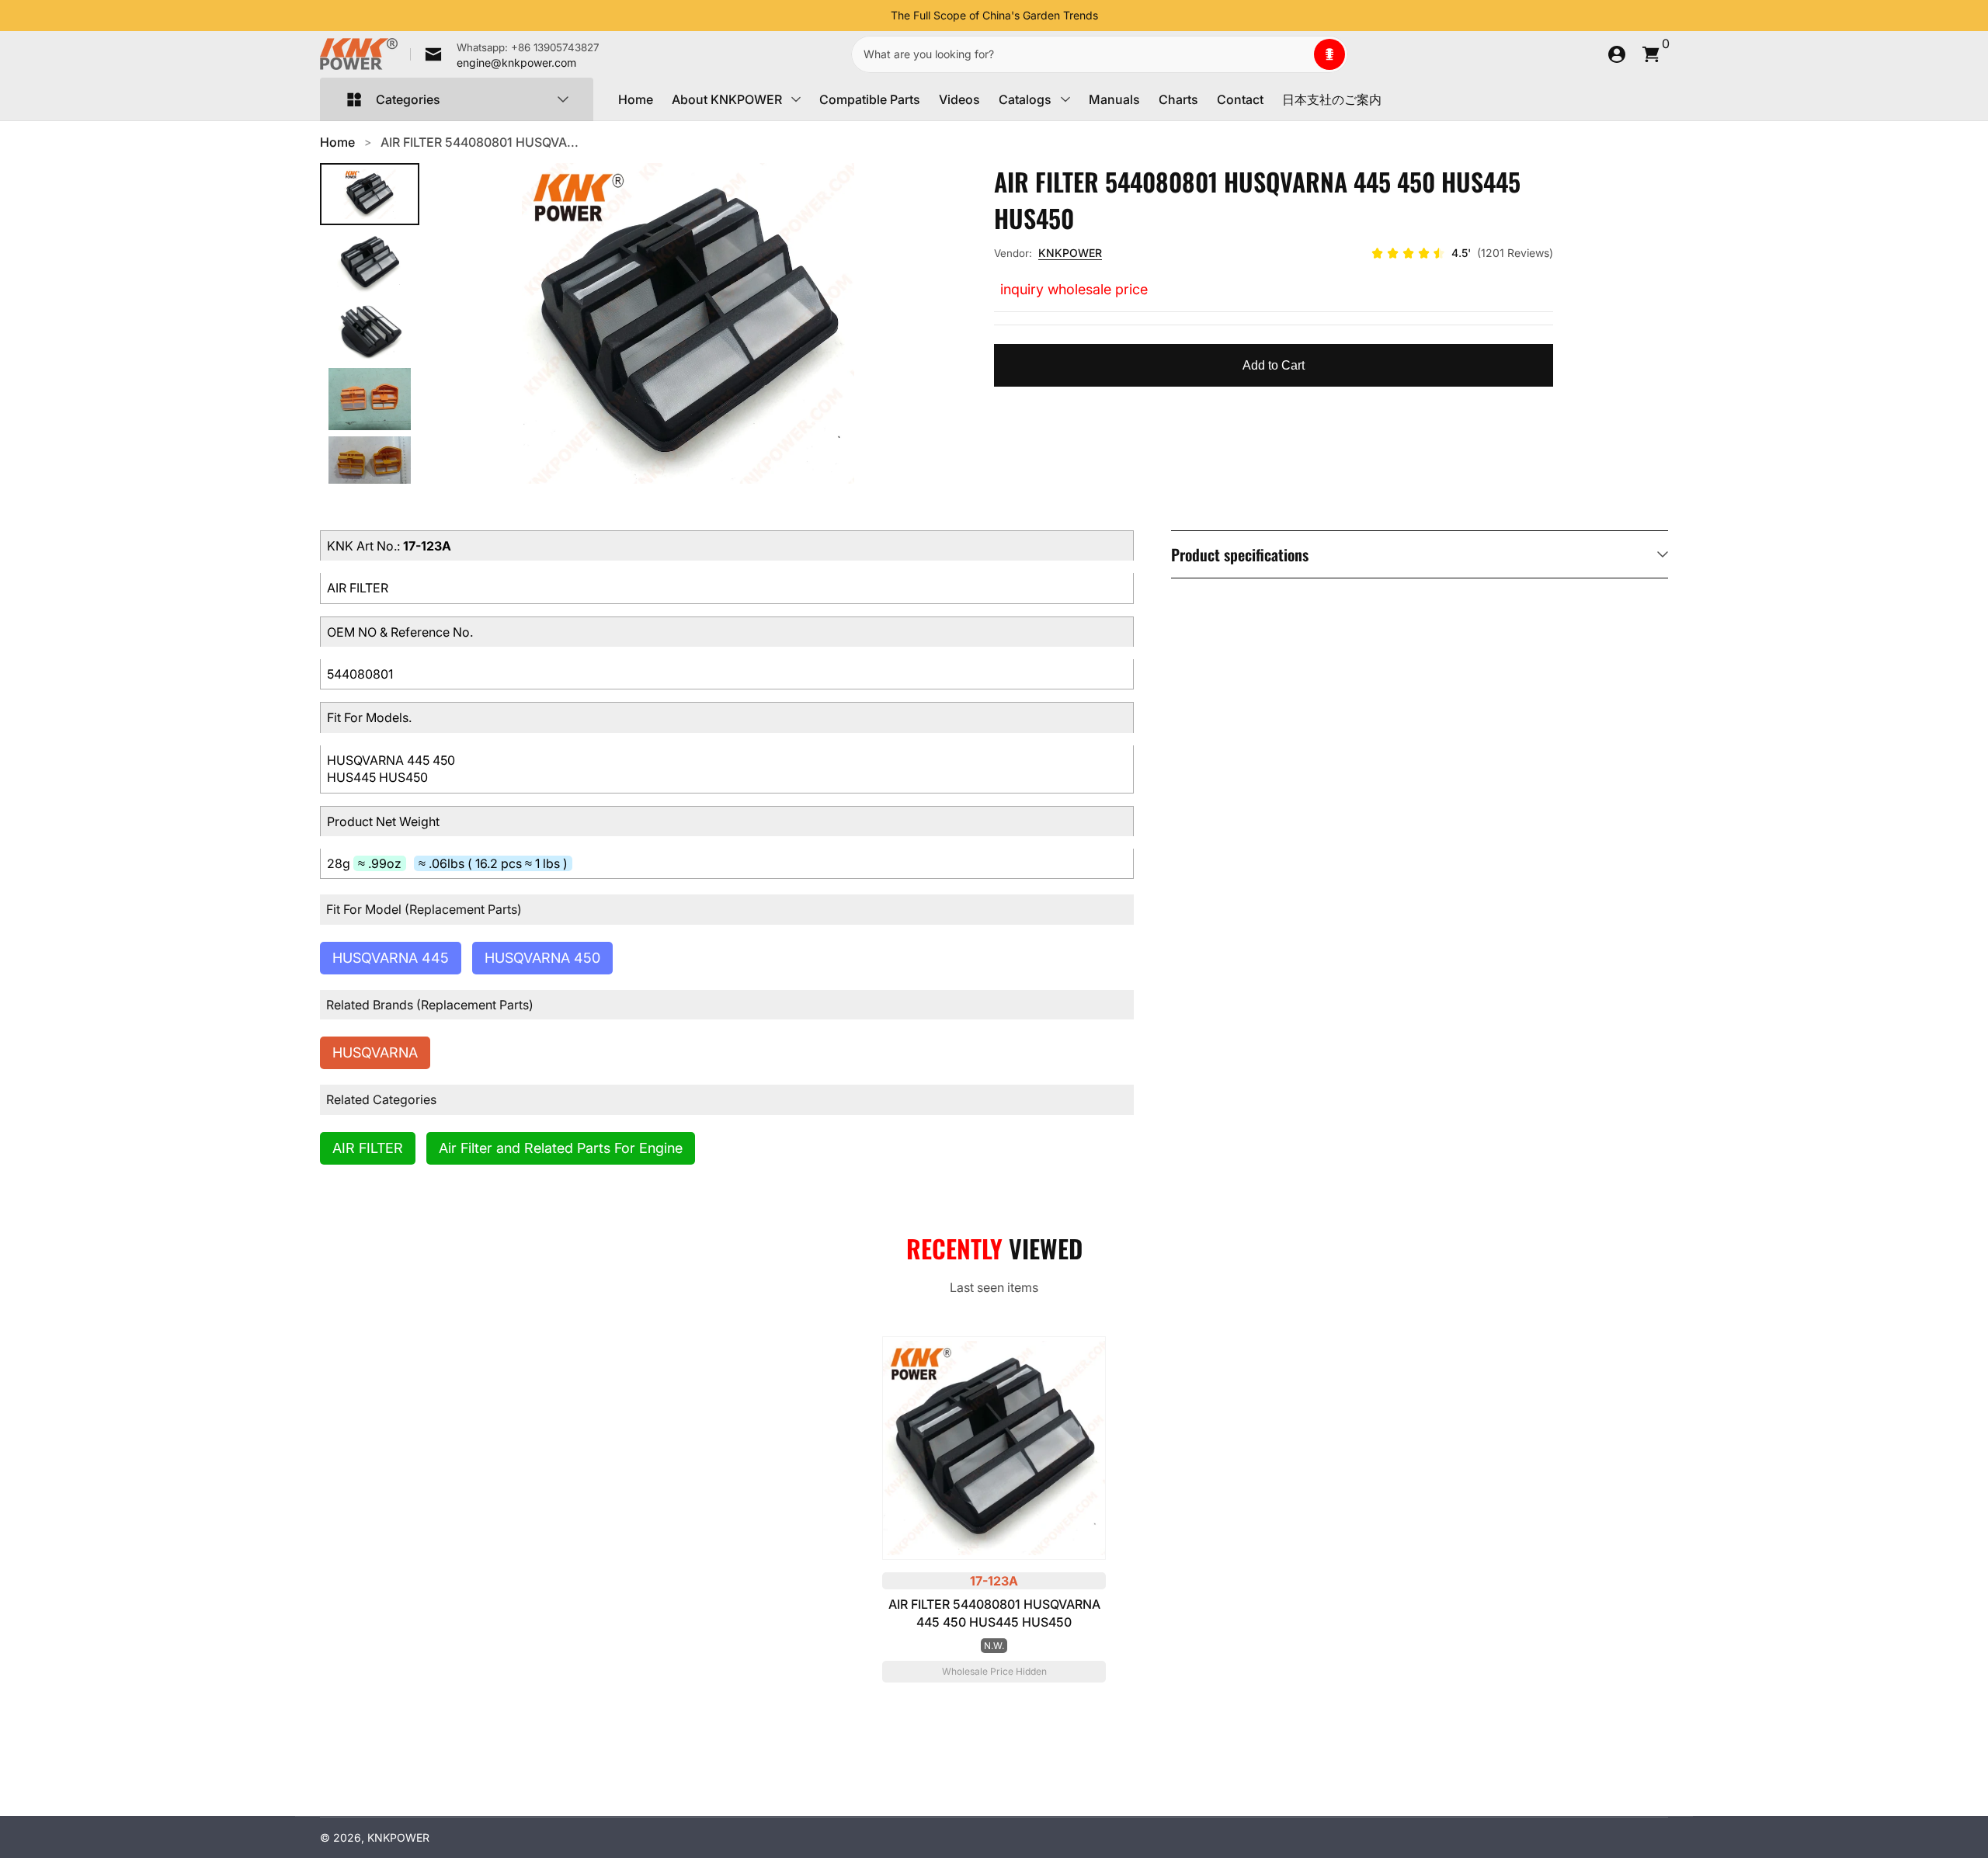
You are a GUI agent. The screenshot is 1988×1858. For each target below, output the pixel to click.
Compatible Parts (870, 99)
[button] (1329, 54)
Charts (1178, 99)
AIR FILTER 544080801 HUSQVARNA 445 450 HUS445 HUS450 (994, 1613)
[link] (505, 54)
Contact (1240, 99)
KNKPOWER (1070, 253)
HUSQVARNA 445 (391, 958)
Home (636, 99)
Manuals (1114, 99)
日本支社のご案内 (1332, 99)
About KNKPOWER (727, 99)
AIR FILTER (368, 1148)
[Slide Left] (878, 16)
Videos (959, 99)
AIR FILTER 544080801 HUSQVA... (480, 142)
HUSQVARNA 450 (542, 958)
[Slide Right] (1110, 16)
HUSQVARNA (375, 1052)
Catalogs (1025, 99)
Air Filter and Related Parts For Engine (561, 1148)
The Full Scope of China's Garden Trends (994, 15)
